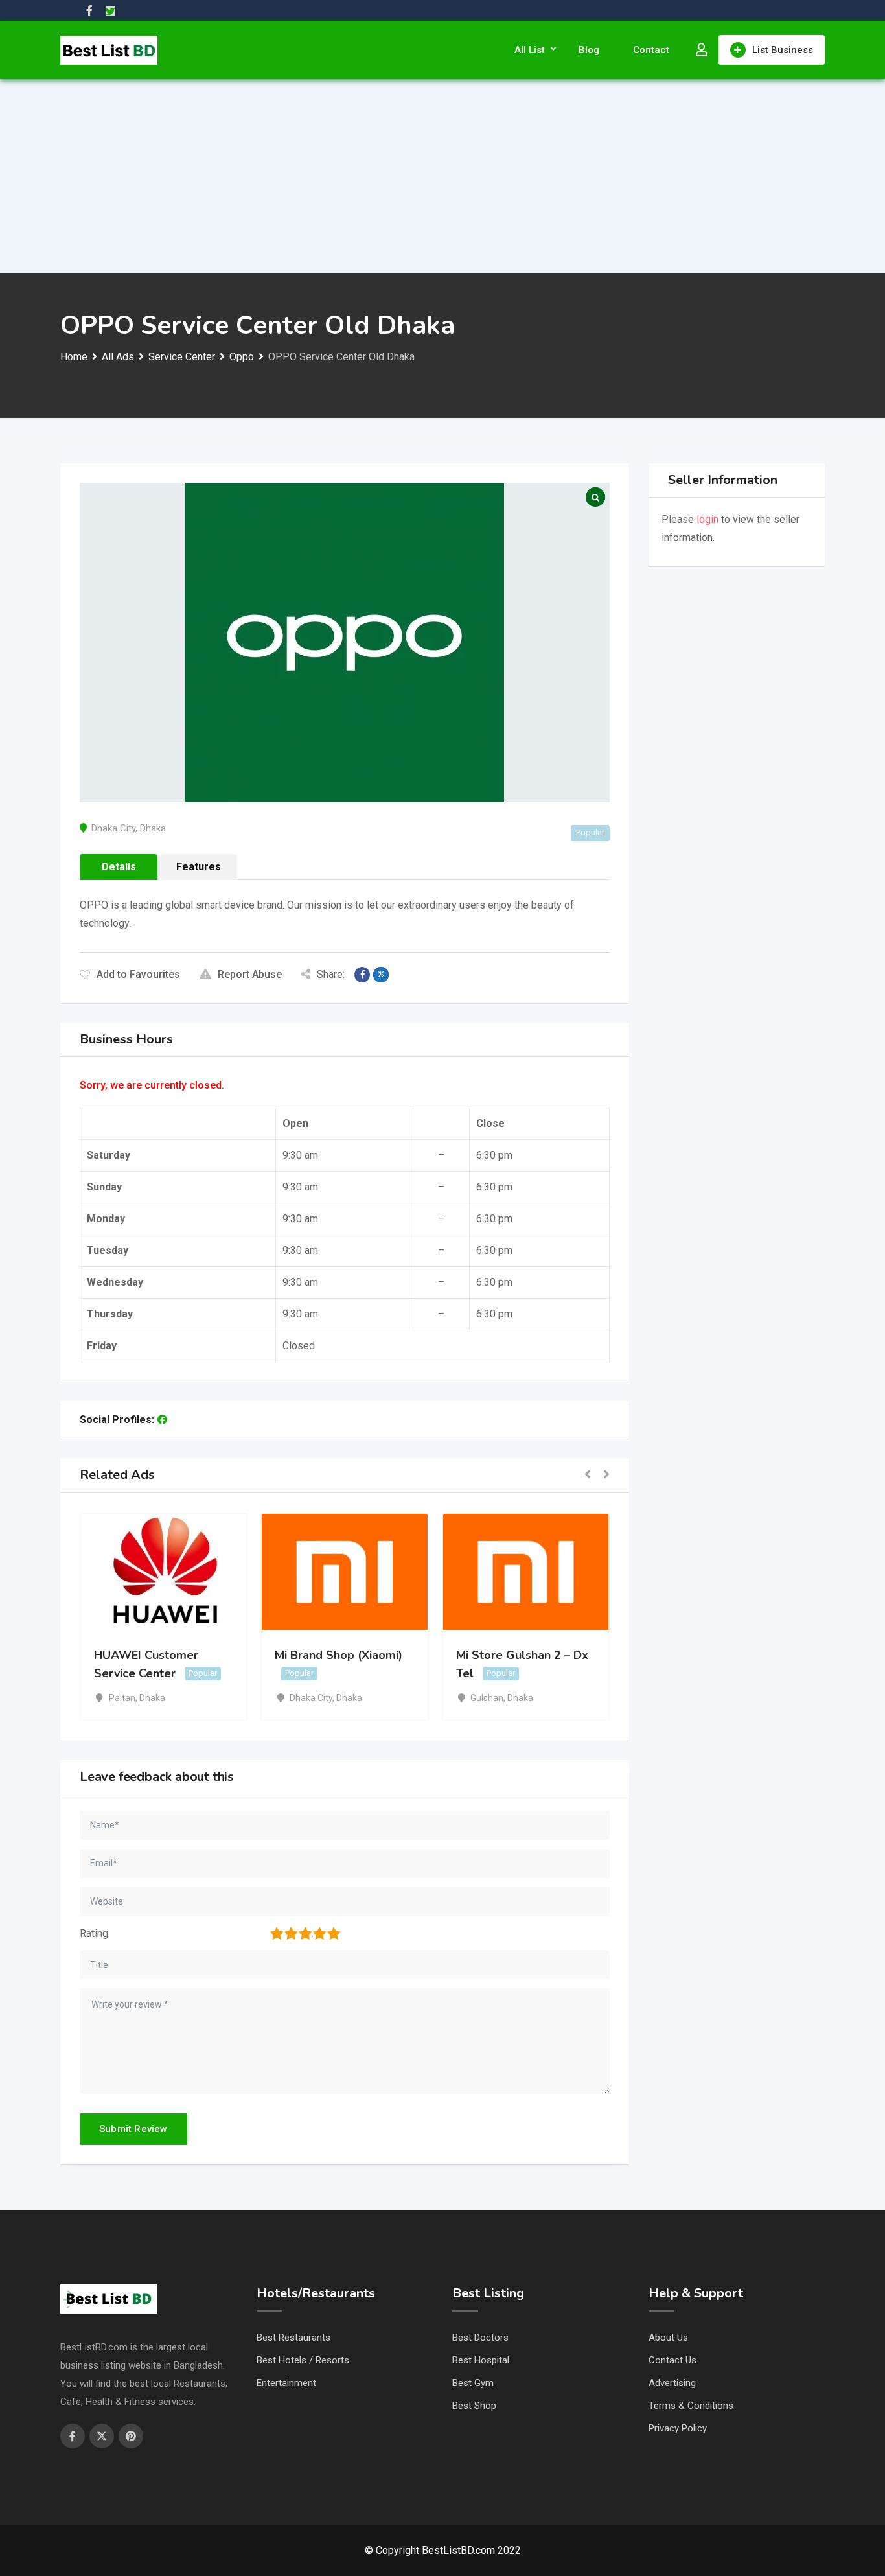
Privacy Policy (678, 2428)
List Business (783, 50)
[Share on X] (381, 975)
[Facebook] (162, 1420)
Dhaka (153, 828)
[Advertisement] (442, 176)
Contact (651, 50)
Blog (589, 50)
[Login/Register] (702, 50)
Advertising (672, 2383)
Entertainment (286, 2383)
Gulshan (487, 1698)
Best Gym (473, 2383)
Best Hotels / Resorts (303, 2360)
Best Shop (474, 2406)
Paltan (122, 1698)
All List (530, 50)
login (707, 519)
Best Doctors (480, 2338)
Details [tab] (119, 867)
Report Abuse (250, 974)
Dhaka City (113, 828)
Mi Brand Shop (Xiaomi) (339, 1655)
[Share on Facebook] (362, 975)
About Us (668, 2338)
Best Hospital (481, 2360)
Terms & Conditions (691, 2406)
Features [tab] (199, 867)
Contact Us (672, 2360)
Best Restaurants (293, 2338)
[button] (588, 1475)
